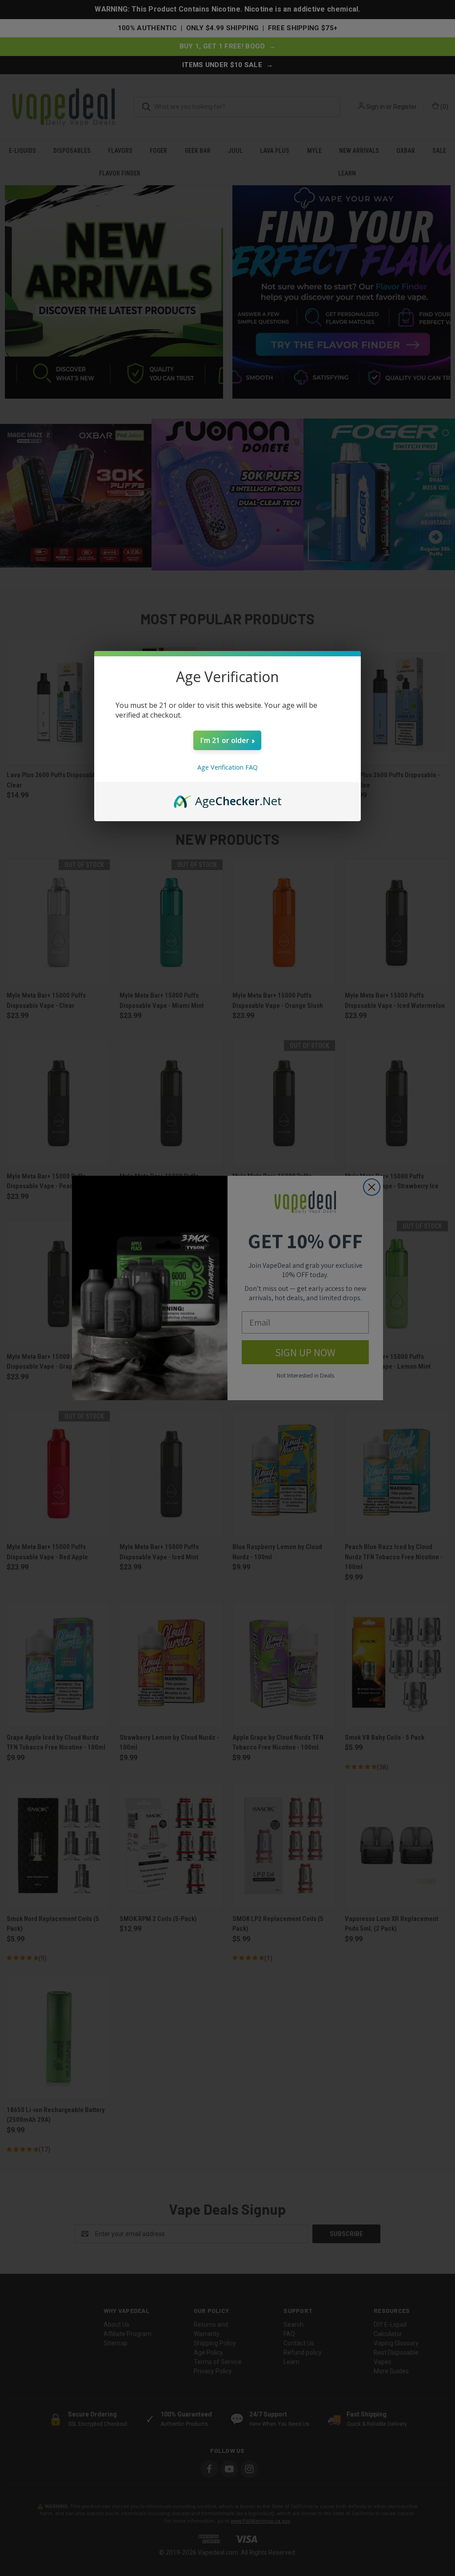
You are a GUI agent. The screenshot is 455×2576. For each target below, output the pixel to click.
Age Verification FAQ (227, 767)
